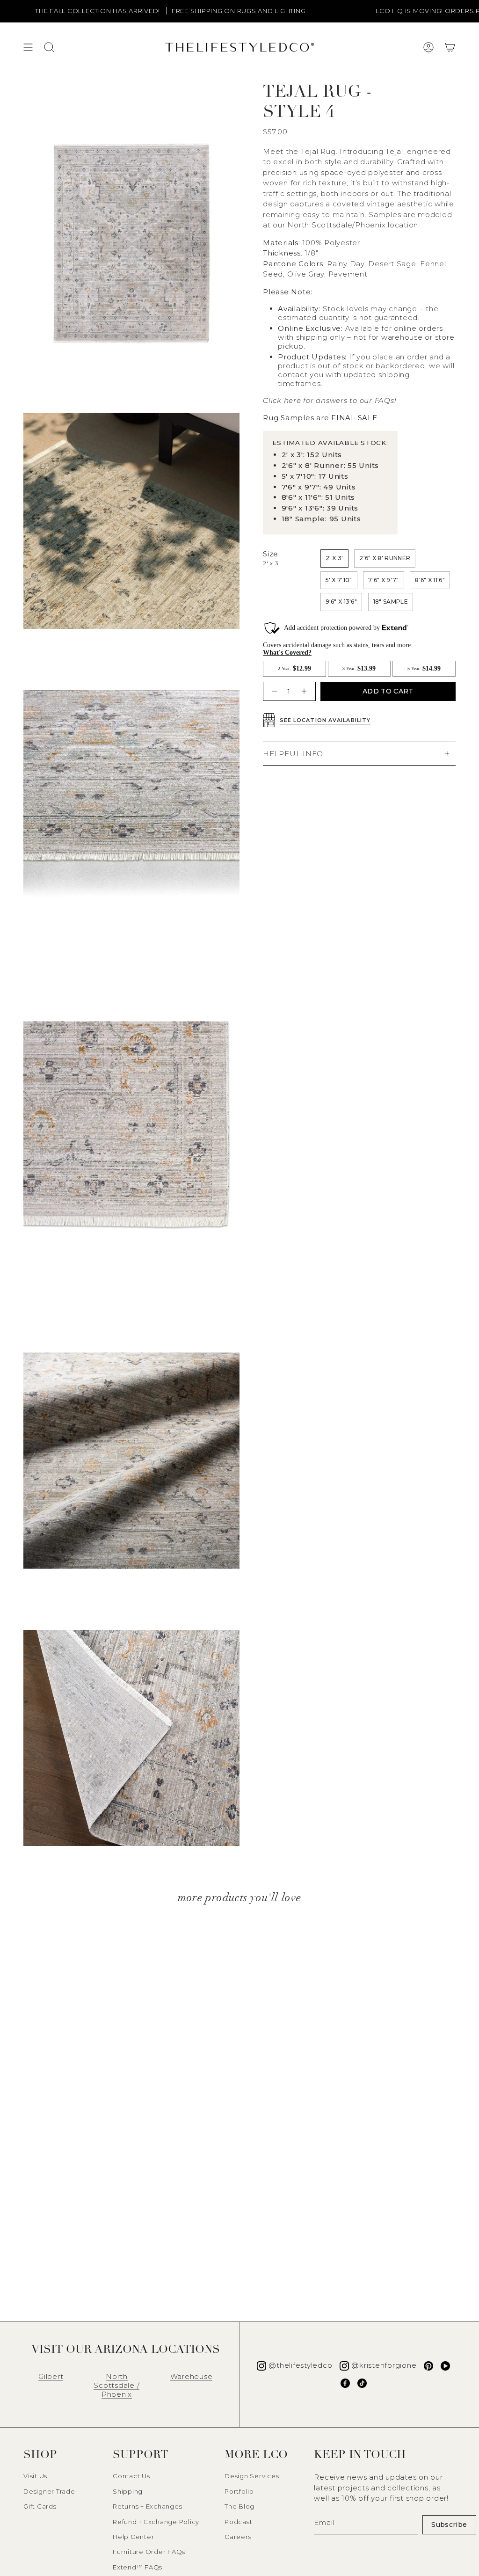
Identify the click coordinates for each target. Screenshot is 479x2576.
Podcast (238, 2522)
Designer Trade (49, 2491)
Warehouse (192, 2376)
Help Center (133, 2537)
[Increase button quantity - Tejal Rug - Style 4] (305, 691)
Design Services (252, 2476)
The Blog (239, 2506)
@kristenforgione (384, 2365)
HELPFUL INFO (293, 754)
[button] (450, 47)
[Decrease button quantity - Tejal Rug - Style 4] (273, 691)
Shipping (128, 2491)
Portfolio (239, 2491)
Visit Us (35, 2476)
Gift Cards (40, 2506)
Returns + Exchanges (147, 2506)
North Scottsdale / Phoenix (116, 2385)
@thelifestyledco (300, 2365)
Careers (238, 2537)
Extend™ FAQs (138, 2567)
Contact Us (131, 2476)
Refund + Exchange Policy (156, 2522)
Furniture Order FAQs (149, 2552)
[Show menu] (28, 47)
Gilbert (51, 2376)
